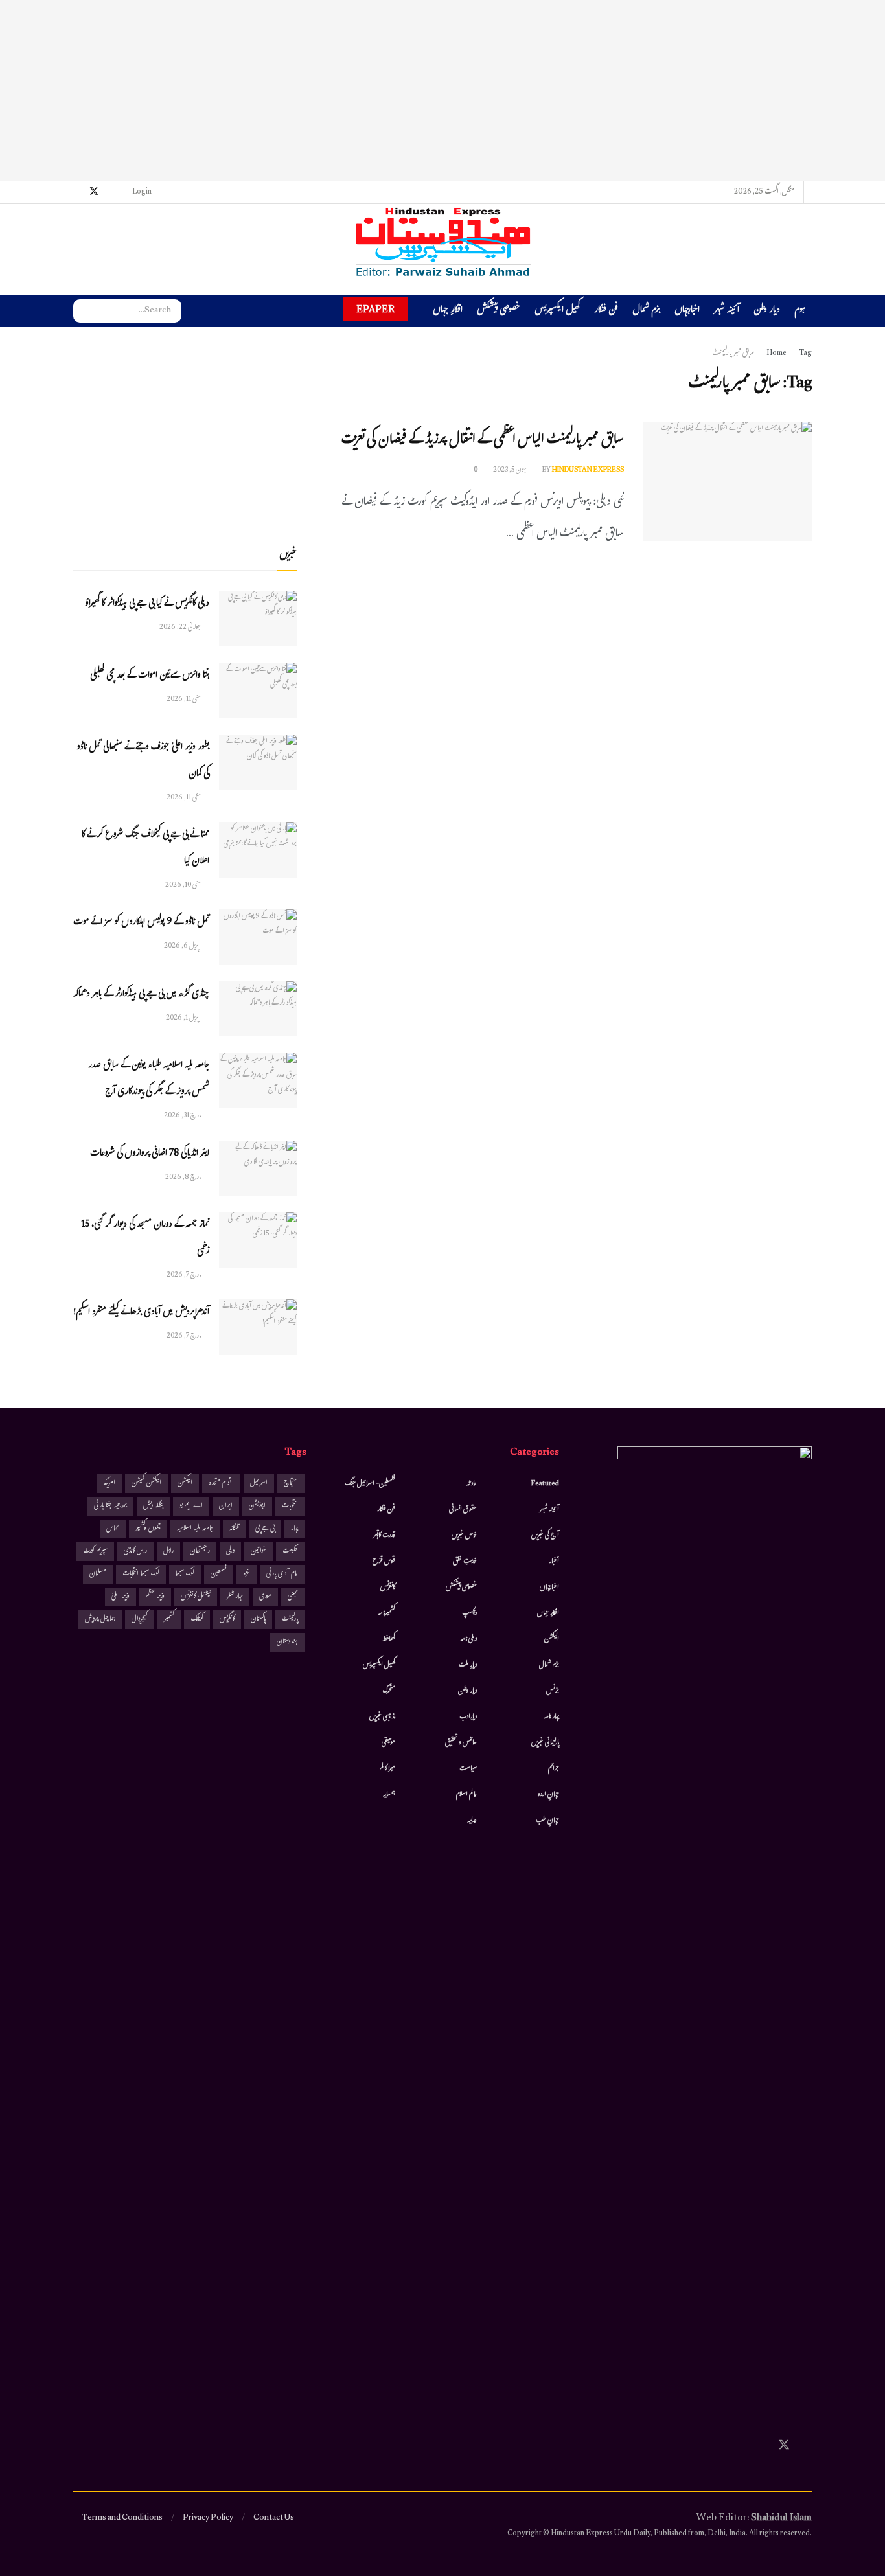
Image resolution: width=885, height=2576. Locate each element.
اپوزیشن (257, 1506)
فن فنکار (606, 311)
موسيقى (388, 1743)
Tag (805, 354)
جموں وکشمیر (148, 1529)
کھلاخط (389, 1639)
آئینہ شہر (727, 311)
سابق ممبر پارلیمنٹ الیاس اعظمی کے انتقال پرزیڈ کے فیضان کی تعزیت (483, 441)
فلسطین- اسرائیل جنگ (370, 1484)
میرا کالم (387, 1769)
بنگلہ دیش (153, 1506)
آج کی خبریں (545, 1536)
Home (776, 354)
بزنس (553, 1691)
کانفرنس (388, 1588)
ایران (226, 1506)
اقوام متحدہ (221, 1484)
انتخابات (290, 1506)
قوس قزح (384, 1562)
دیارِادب (468, 1717)
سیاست (468, 1769)
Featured (545, 1484)
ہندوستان (287, 1642)
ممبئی (293, 1597)
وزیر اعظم (155, 1597)
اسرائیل (259, 1484)
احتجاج (291, 1484)
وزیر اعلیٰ (121, 1597)
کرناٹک (197, 1620)
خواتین (259, 1552)
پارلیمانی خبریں (545, 1743)
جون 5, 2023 (511, 470)
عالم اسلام (466, 1795)
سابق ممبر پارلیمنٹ (733, 354)
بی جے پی (265, 1529)
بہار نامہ (551, 1717)
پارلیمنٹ (290, 1620)
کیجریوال (140, 1620)
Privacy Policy (208, 2518)
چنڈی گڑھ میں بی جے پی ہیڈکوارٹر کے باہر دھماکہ (141, 995)
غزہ (247, 1574)
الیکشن (552, 1639)
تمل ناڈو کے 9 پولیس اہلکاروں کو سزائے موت (141, 923)
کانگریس (227, 1620)
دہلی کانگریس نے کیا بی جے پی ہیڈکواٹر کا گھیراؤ (147, 604)
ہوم (800, 311)
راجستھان (200, 1552)
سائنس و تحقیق (461, 1743)
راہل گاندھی (135, 1552)
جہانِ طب (547, 1821)
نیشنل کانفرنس (196, 1597)
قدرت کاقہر (384, 1536)
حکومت (290, 1552)
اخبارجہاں (687, 311)
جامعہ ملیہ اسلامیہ (195, 1529)
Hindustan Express (588, 470)
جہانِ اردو (548, 1795)
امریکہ (109, 1484)
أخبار (554, 1562)
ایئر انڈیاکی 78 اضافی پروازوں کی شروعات (150, 1154)
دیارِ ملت (468, 1665)
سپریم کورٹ (95, 1552)
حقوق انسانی (463, 1510)
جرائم (554, 1769)
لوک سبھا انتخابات (141, 1574)
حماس (113, 1529)
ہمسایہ (389, 1795)
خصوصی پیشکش (499, 311)
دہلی (230, 1552)
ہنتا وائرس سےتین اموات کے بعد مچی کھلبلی (150, 676)
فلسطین (219, 1574)
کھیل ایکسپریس (557, 311)
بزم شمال (646, 311)
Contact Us (274, 2518)
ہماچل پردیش (100, 1620)
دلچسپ (469, 1613)
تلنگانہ (234, 1529)
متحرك (389, 1691)
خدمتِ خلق (465, 1562)
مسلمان (98, 1574)
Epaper (375, 309)
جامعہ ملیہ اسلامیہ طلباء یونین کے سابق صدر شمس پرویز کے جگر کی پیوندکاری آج (149, 1079)
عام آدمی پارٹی (282, 1574)
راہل (168, 1552)
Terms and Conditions (122, 2518)
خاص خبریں (464, 1536)
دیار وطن (767, 311)
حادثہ (472, 1484)
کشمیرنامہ (386, 1613)
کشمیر (169, 1620)
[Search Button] (83, 311)
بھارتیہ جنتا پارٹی (110, 1506)
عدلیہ (472, 1821)
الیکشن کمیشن (146, 1484)
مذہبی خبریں (382, 1717)
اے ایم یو (191, 1506)
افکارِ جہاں (448, 311)
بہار (294, 1529)
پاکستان (258, 1620)
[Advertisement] (442, 91)
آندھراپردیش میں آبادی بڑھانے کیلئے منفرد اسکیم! (141, 1313)
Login (143, 192)
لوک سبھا (185, 1574)
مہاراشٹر (235, 1597)
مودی (265, 1597)
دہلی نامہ (468, 1639)
